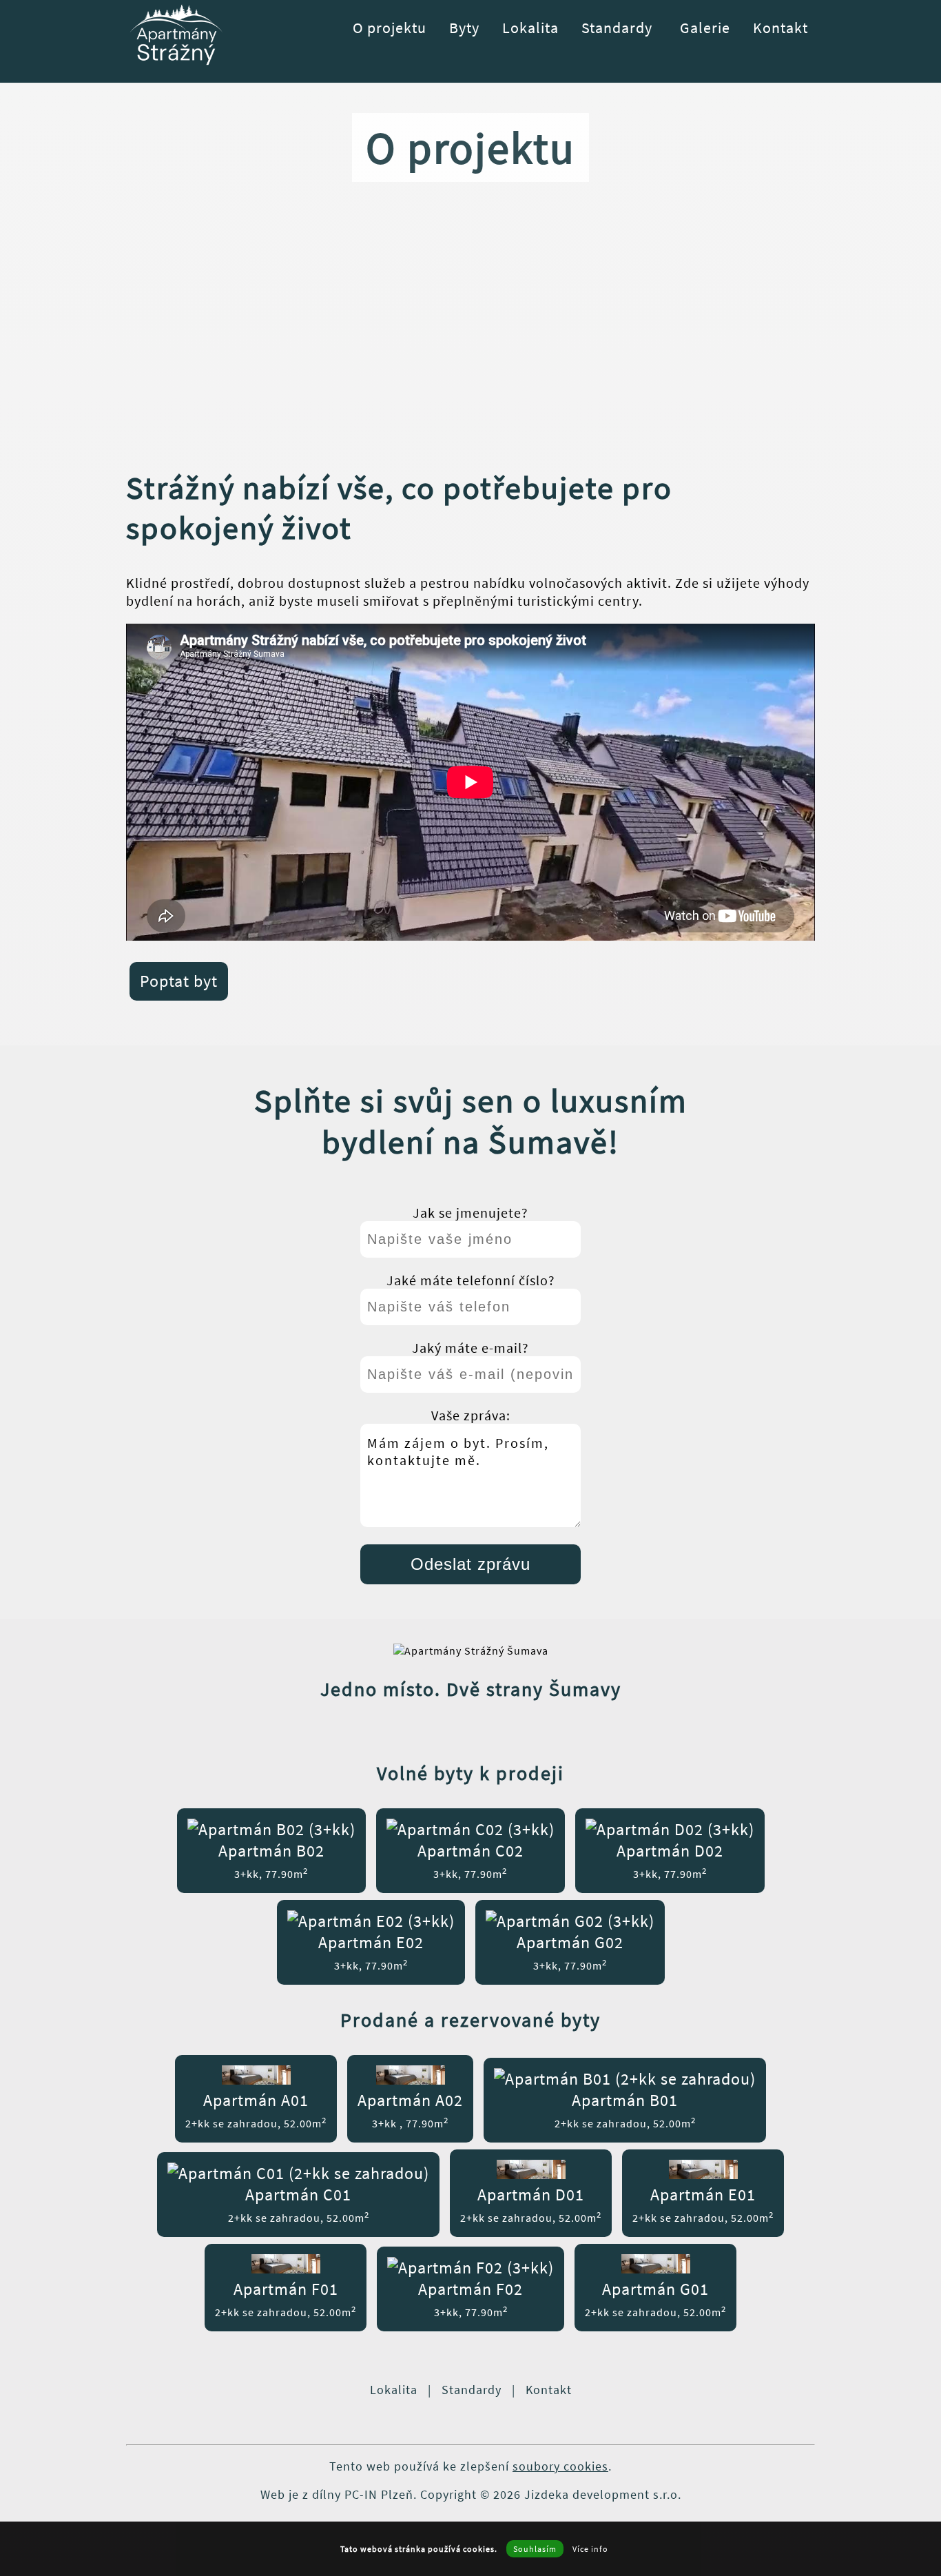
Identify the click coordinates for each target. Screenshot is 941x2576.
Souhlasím (535, 2549)
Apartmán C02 (470, 1860)
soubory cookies (560, 2466)
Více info (590, 2549)
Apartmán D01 (531, 2204)
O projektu (390, 28)
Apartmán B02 (271, 1860)
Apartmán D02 (670, 1860)
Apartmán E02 (371, 1952)
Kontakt (780, 28)
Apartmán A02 (410, 2110)
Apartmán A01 (256, 2110)
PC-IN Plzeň (379, 2494)
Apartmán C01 (299, 2204)
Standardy (617, 28)
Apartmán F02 (470, 2299)
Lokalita (530, 28)
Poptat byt (179, 981)
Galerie (705, 28)
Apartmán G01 (655, 2299)
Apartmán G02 (570, 1952)
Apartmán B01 (625, 2110)
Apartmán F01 (286, 2299)
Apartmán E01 (703, 2204)
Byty (464, 28)
